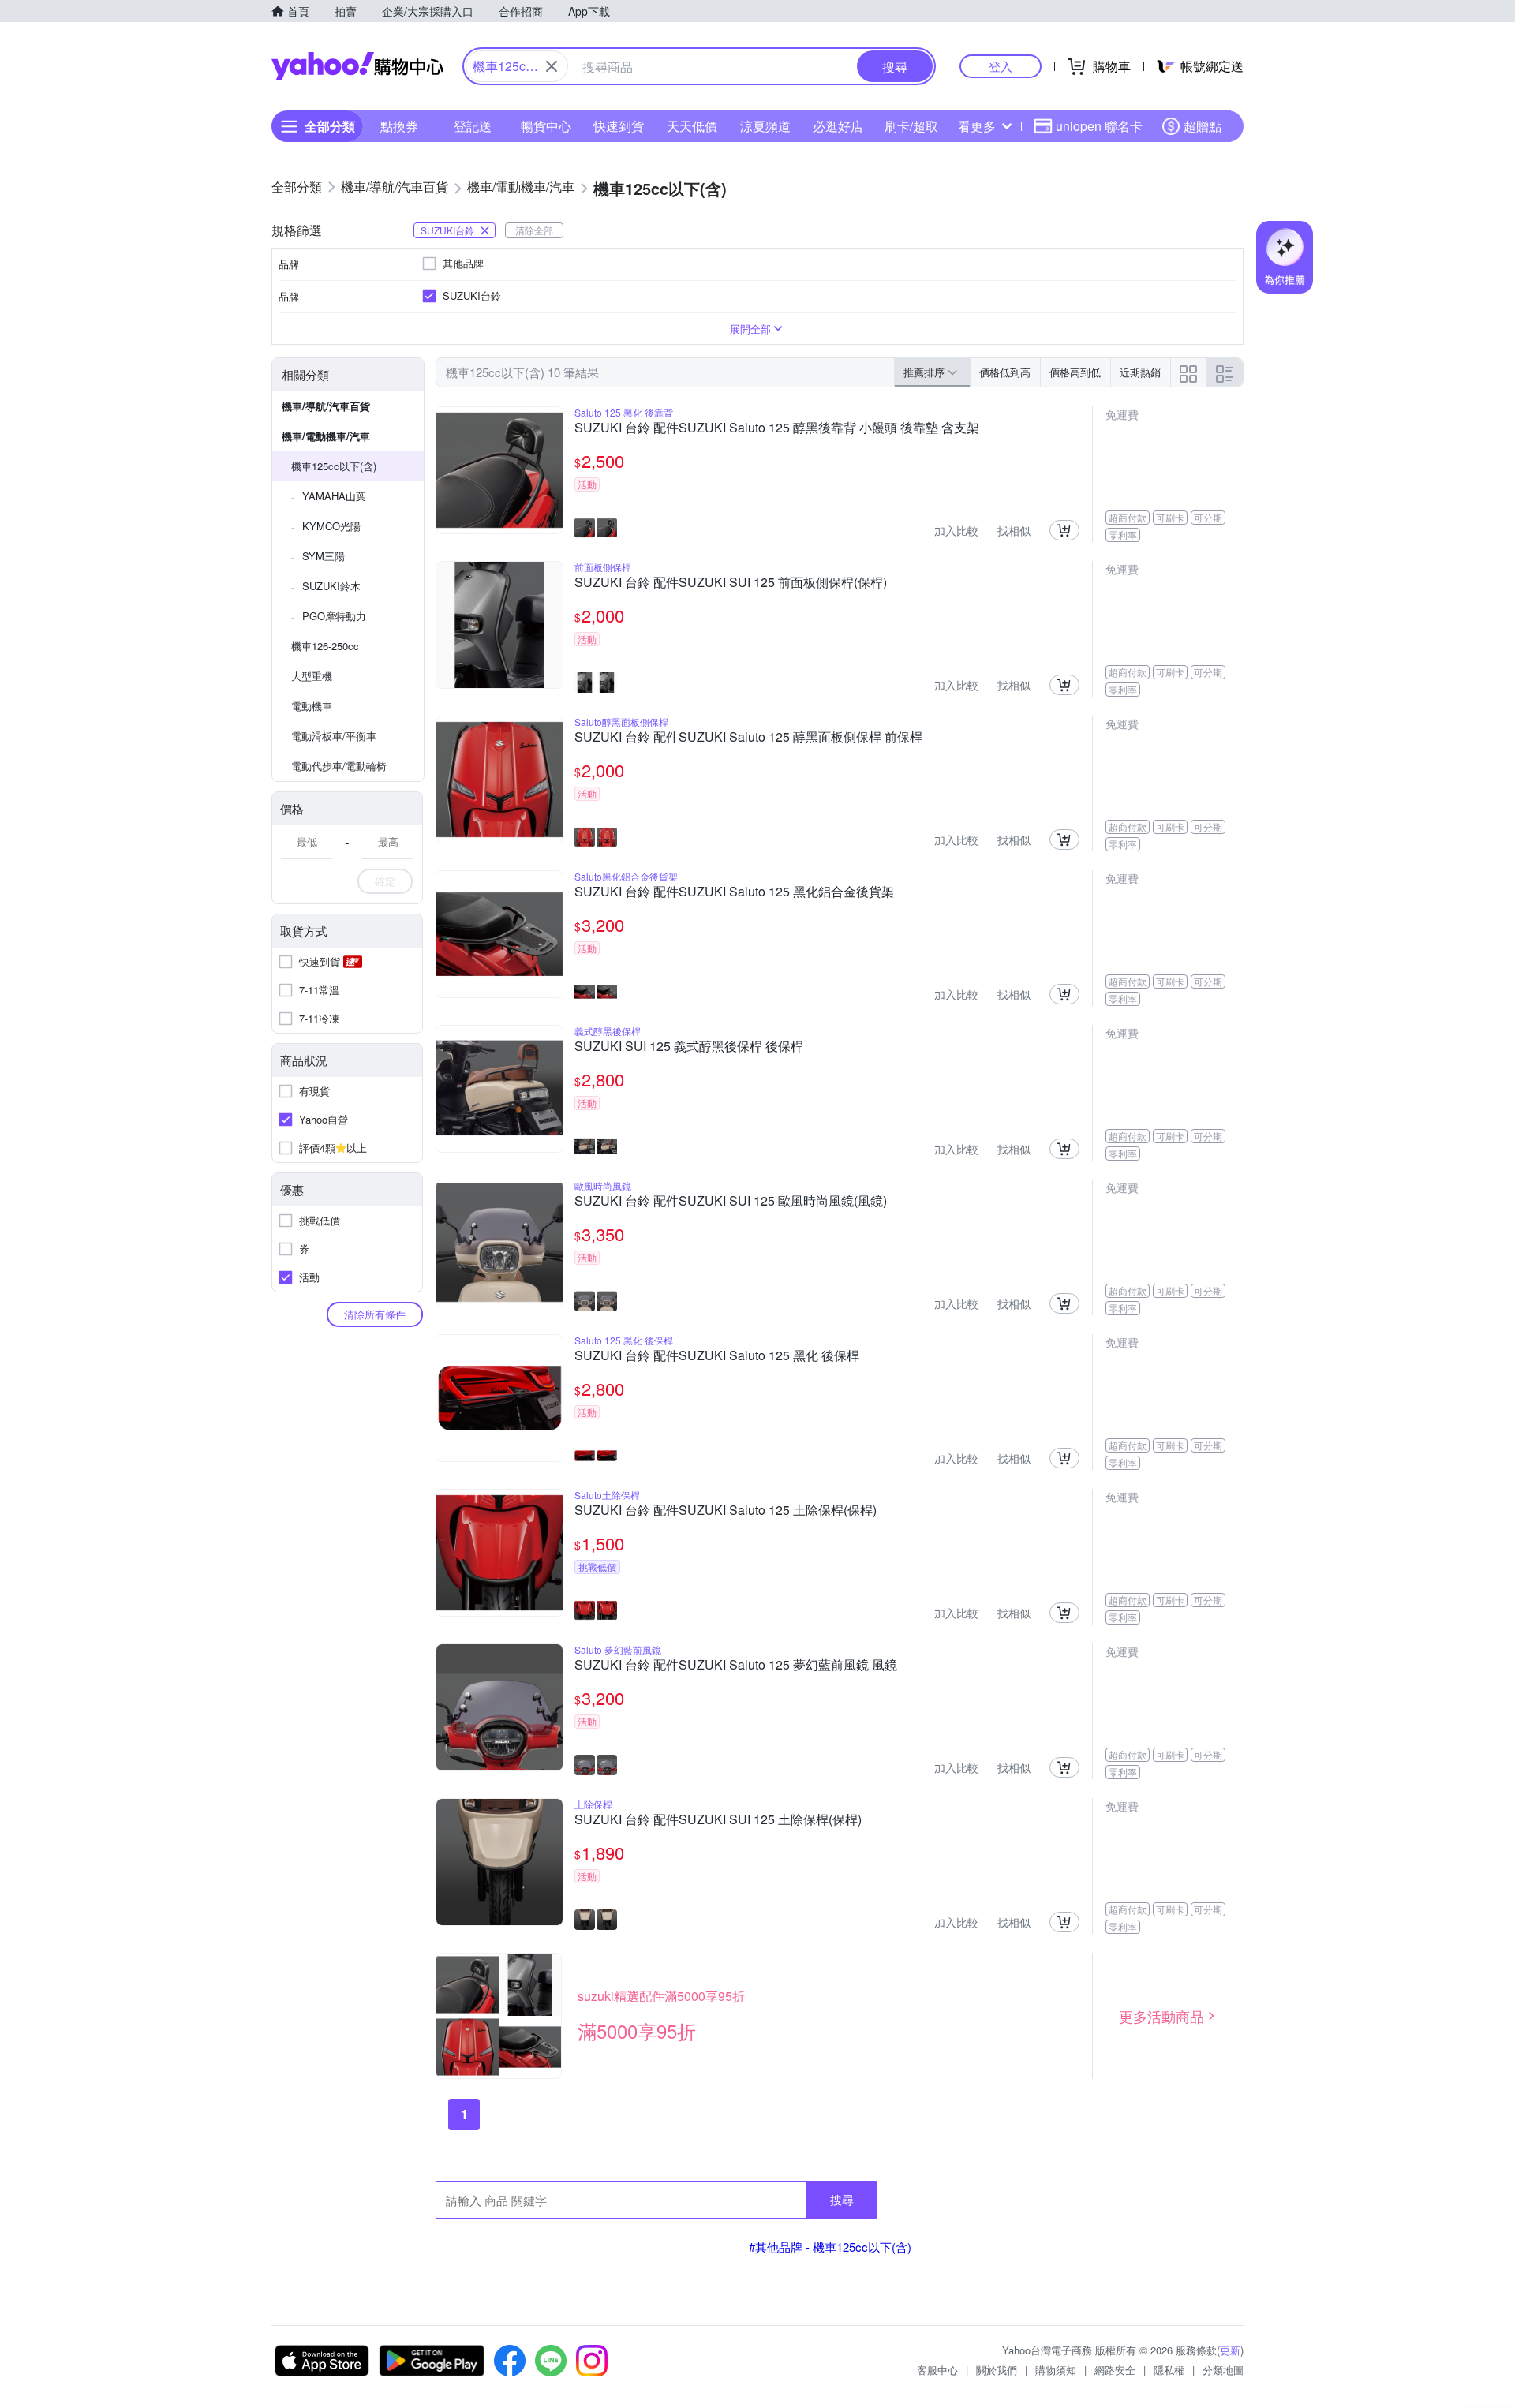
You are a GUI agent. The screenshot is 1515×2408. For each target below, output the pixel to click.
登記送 (473, 126)
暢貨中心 (546, 126)
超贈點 (1203, 126)
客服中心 (937, 2370)
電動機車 (312, 706)
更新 (1230, 2350)
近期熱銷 (1140, 372)
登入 (1001, 66)
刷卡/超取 (911, 126)
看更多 (977, 126)
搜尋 (842, 2199)
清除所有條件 (375, 1314)
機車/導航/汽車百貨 (326, 406)
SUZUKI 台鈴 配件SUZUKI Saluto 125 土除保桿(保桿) (726, 1511)
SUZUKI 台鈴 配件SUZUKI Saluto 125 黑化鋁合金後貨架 (734, 892)
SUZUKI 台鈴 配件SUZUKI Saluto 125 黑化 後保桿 (717, 1356)
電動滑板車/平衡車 (334, 736)
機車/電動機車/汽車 (326, 436)
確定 (385, 881)
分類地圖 (1223, 2370)
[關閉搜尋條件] (552, 66)
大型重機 (312, 676)
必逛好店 (838, 126)
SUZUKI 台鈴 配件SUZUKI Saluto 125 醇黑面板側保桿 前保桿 (748, 738)
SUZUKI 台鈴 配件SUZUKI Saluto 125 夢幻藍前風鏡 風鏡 (736, 1666)
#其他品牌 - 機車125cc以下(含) (830, 2247)
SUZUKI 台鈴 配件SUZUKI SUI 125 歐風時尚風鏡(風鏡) (731, 1202)
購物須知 (1056, 2370)
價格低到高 (1005, 372)
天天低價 (692, 126)
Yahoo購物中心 (357, 66)
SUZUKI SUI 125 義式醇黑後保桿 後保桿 (689, 1047)
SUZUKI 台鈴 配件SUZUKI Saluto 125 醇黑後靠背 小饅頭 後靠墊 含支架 (777, 428)
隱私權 (1169, 2370)
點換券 (399, 126)
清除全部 (534, 230)
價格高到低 (1075, 372)
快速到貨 (619, 126)
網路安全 (1115, 2370)
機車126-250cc (325, 646)
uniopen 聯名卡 (1099, 126)
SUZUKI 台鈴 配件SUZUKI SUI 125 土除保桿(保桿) (718, 1820)
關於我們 (997, 2370)
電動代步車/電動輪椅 (339, 766)
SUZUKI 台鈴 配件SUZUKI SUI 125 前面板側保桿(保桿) (731, 583)
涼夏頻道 (765, 126)
